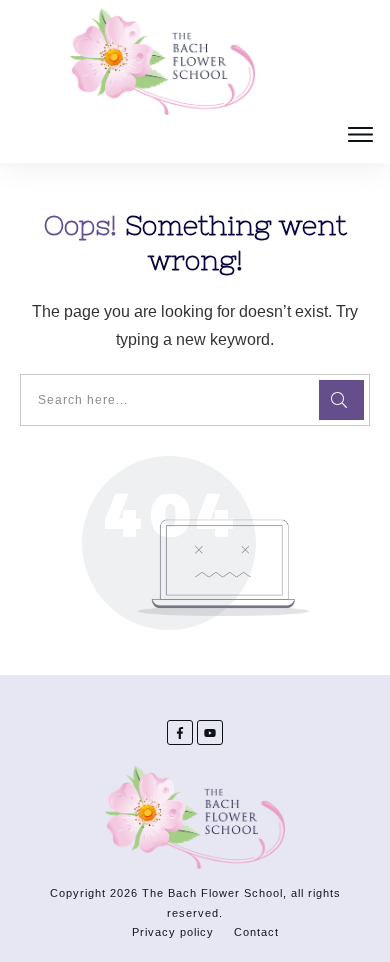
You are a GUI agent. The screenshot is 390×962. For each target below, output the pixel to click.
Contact (256, 932)
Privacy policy (173, 932)
